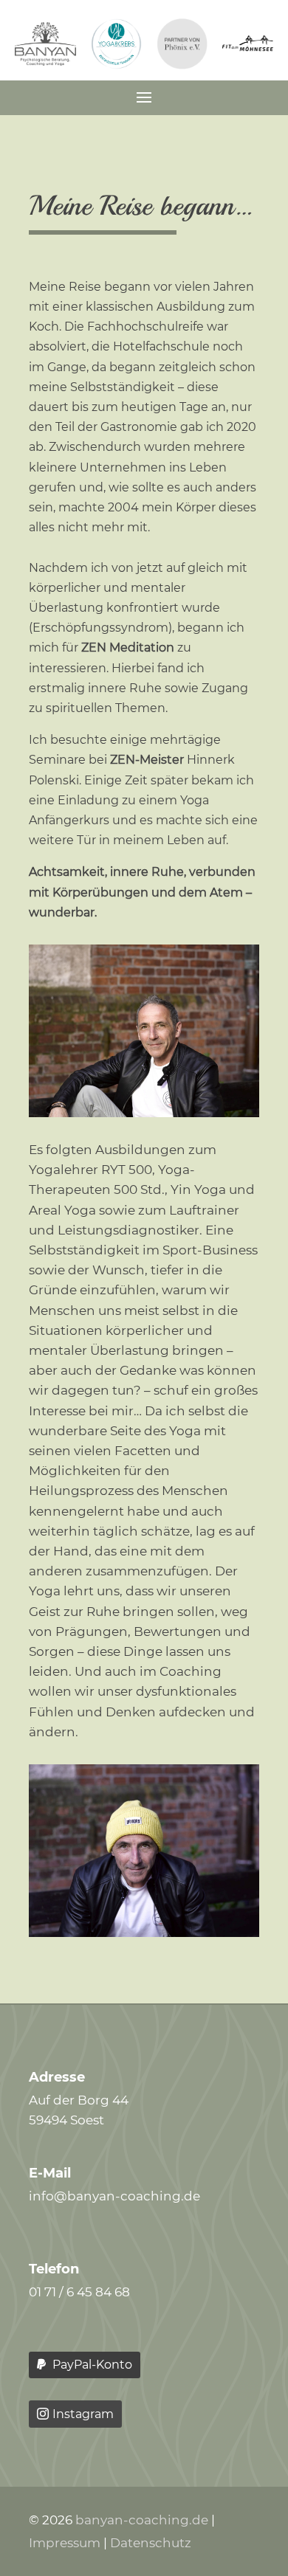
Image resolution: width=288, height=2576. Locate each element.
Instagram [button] (83, 2414)
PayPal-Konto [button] (92, 2365)
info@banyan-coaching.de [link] (114, 2196)
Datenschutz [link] (151, 2543)
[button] (144, 96)
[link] (45, 61)
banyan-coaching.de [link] (142, 2520)
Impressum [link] (65, 2543)
